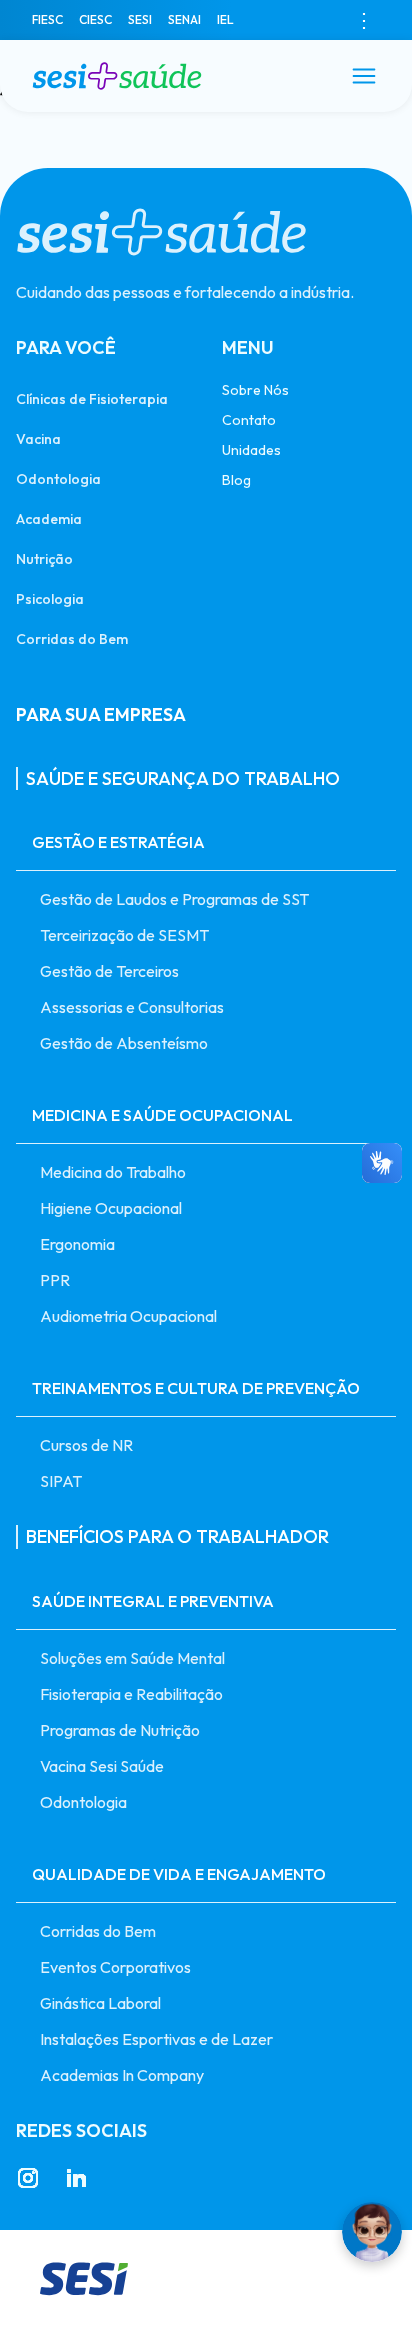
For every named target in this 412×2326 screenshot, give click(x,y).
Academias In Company (122, 2075)
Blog (236, 480)
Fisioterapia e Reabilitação (131, 1694)
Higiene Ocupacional (111, 1208)
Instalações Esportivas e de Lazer (156, 2039)
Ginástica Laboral (100, 2003)
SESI (140, 19)
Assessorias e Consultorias (132, 1007)
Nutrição (44, 558)
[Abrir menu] (364, 76)
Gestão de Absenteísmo (124, 1043)
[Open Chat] (372, 2232)
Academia (49, 518)
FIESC (47, 19)
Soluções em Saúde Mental (132, 1658)
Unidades (251, 450)
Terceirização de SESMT (124, 935)
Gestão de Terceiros (109, 971)
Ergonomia (77, 1244)
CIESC (95, 19)
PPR (55, 1280)
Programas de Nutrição (120, 1730)
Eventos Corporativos (115, 1967)
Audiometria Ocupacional (128, 1316)
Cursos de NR (86, 1445)
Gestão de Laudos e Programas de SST (174, 899)
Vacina (38, 438)
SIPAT (61, 1481)
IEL (225, 19)
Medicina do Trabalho (113, 1172)
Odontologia (58, 478)
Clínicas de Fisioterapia (92, 398)
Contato (249, 420)
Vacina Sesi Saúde (102, 1766)
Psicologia (50, 598)
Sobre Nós (255, 390)
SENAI (184, 19)
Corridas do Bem (72, 638)
